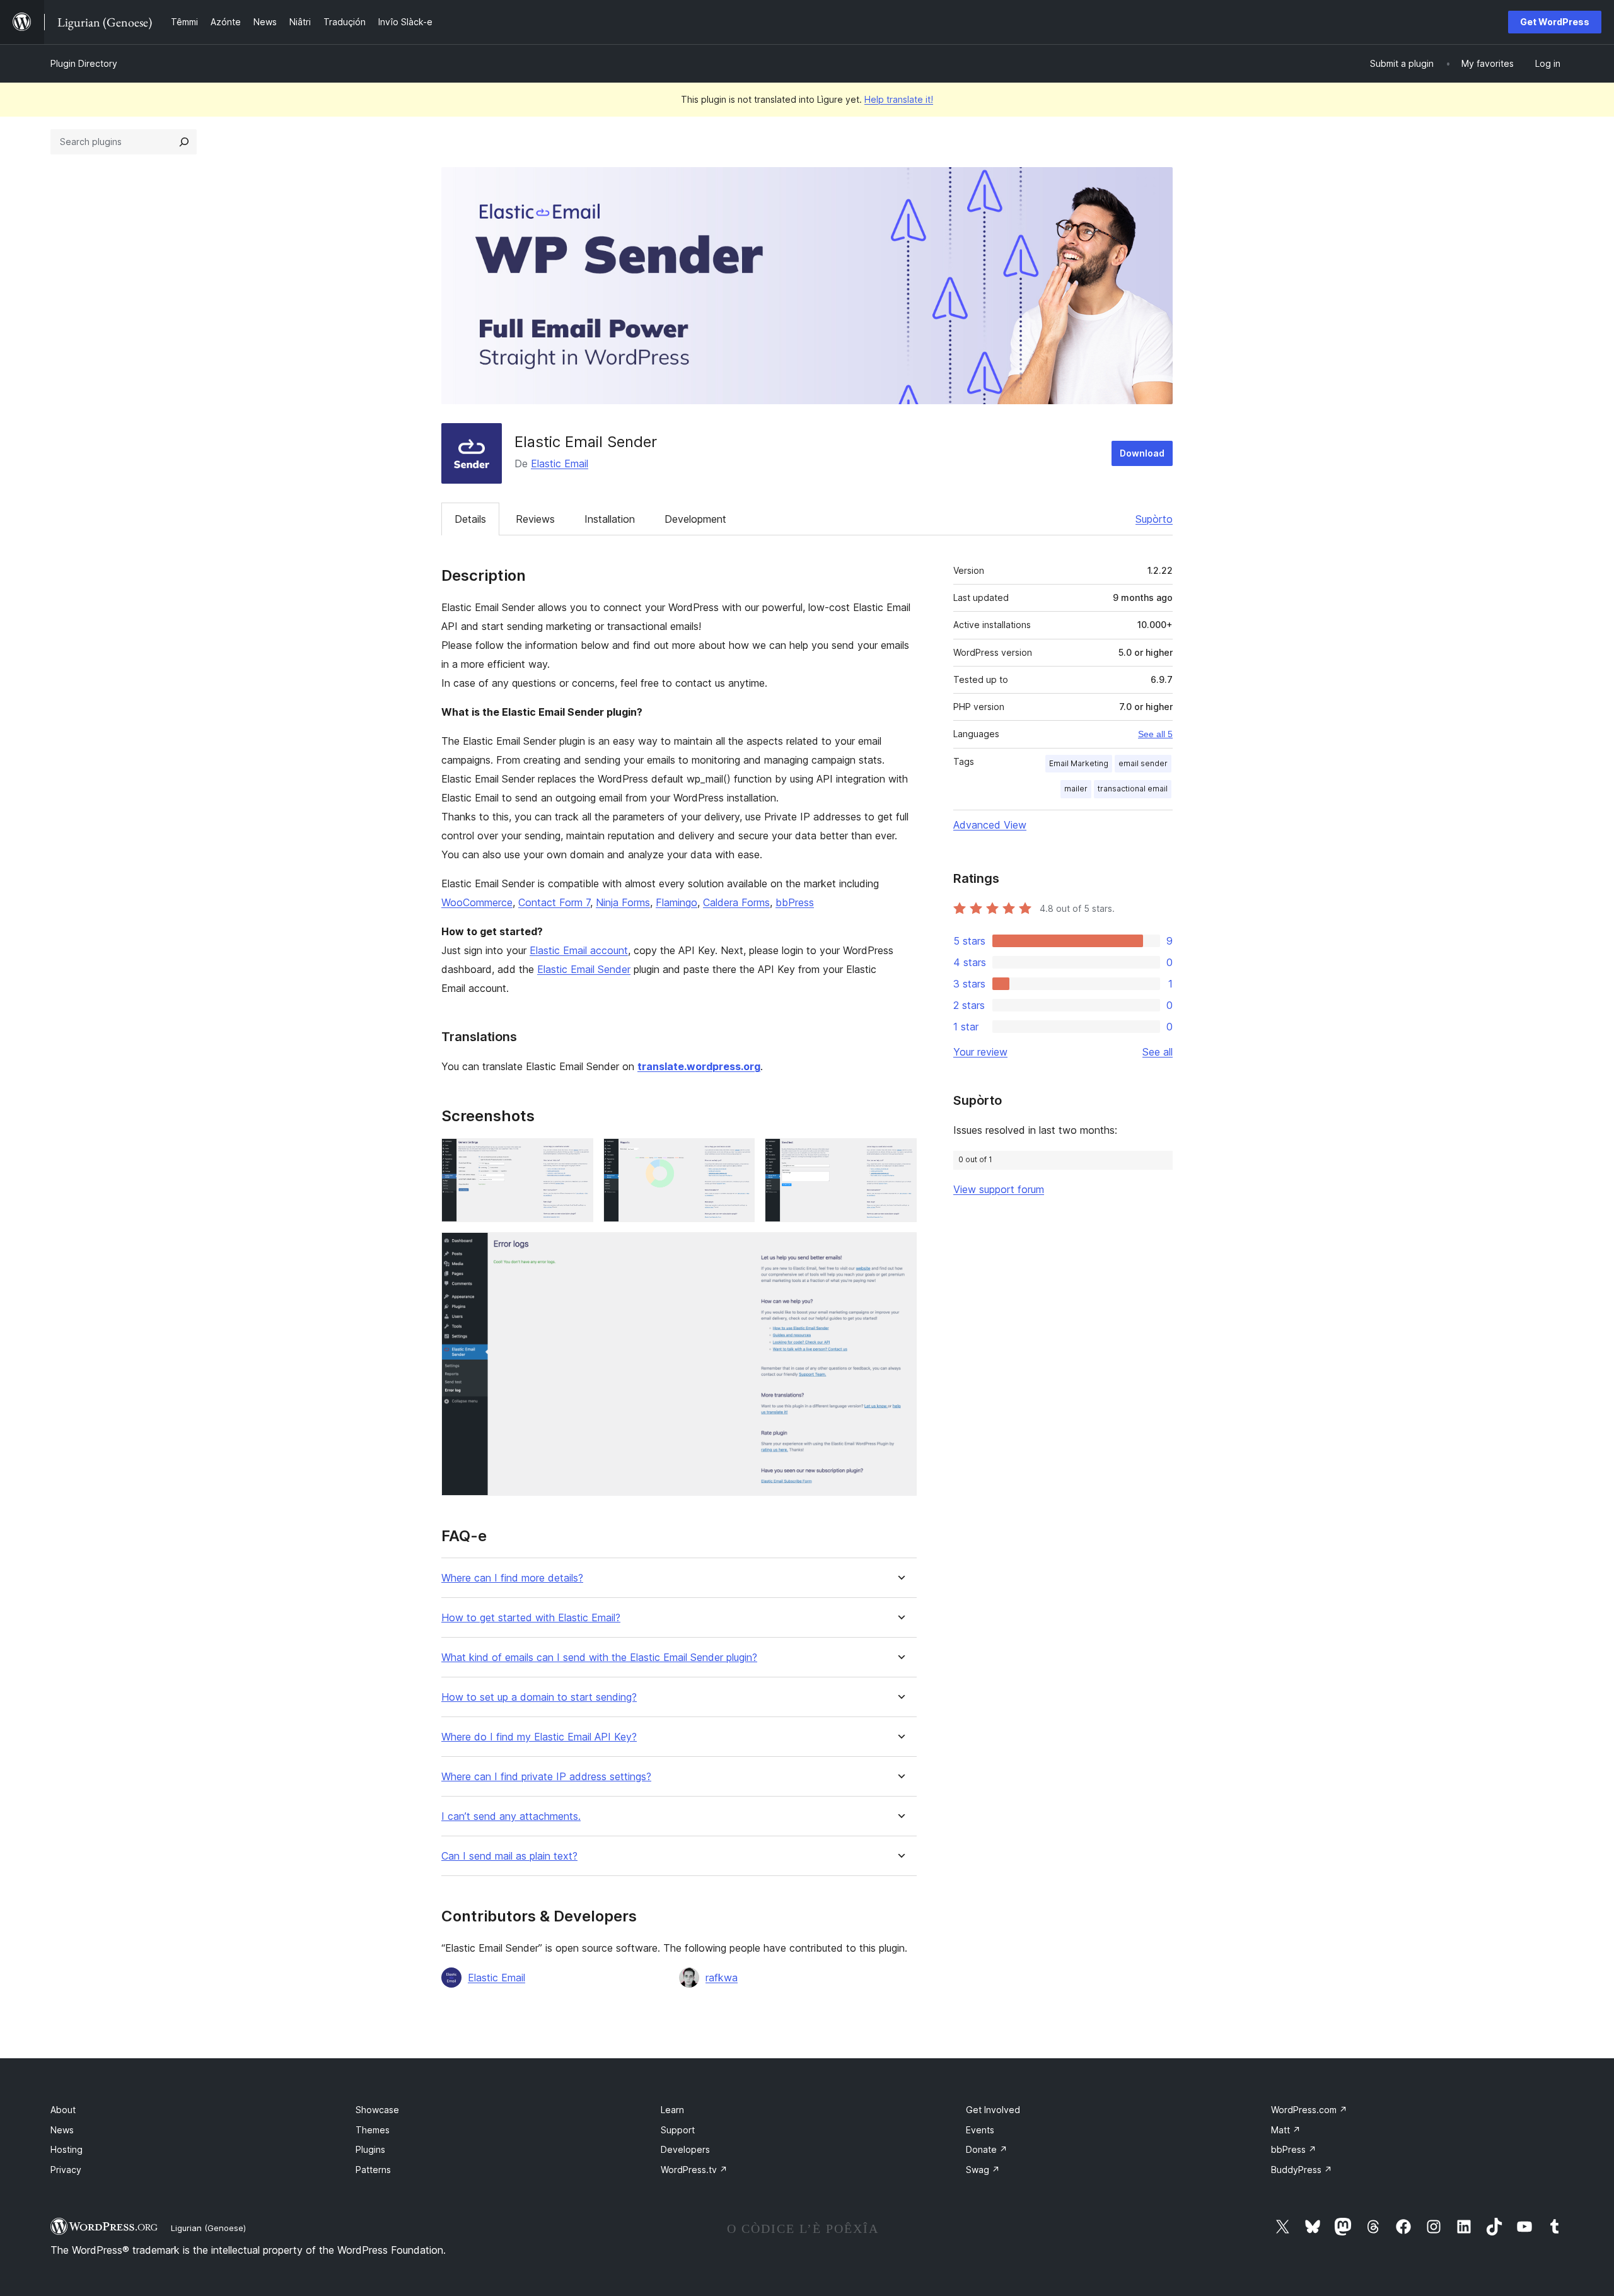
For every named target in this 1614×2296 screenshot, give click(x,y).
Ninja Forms (623, 902)
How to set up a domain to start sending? (539, 1697)
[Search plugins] (184, 142)
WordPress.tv (694, 2170)
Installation (610, 519)
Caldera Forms (736, 902)
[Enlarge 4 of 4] (900, 1249)
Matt (1286, 2130)
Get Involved (993, 2110)
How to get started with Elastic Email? (531, 1618)
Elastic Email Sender (584, 969)
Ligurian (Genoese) (208, 2228)
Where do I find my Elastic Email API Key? (539, 1737)
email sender (1143, 763)
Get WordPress (1555, 22)
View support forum (999, 1189)
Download (1142, 453)
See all (1158, 1052)
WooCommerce (477, 902)
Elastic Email (560, 463)
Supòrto (1154, 519)
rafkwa (722, 1978)
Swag (983, 2170)
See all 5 (1155, 734)
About (63, 2110)
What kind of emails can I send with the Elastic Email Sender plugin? (599, 1658)
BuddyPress (1302, 2170)
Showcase (377, 2110)
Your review (980, 1052)
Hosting (67, 2149)
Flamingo (676, 902)
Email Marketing (1079, 763)
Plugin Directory (84, 63)
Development (695, 519)
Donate (987, 2149)
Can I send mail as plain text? (509, 1856)
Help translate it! (899, 99)
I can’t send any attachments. (511, 1816)
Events (980, 2130)
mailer (1076, 789)
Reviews (535, 519)
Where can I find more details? (512, 1578)
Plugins (370, 2149)
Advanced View (990, 825)
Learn (672, 2110)
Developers (685, 2149)
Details (470, 519)
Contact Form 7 (554, 902)
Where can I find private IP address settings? (546, 1777)
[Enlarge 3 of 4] (900, 1155)
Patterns (373, 2170)
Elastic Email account (579, 950)
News (62, 2130)
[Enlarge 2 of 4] (738, 1155)
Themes (373, 2130)
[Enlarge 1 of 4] (576, 1155)
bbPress (795, 902)
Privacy (66, 2170)
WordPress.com (1309, 2110)
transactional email (1133, 789)
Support (678, 2130)
